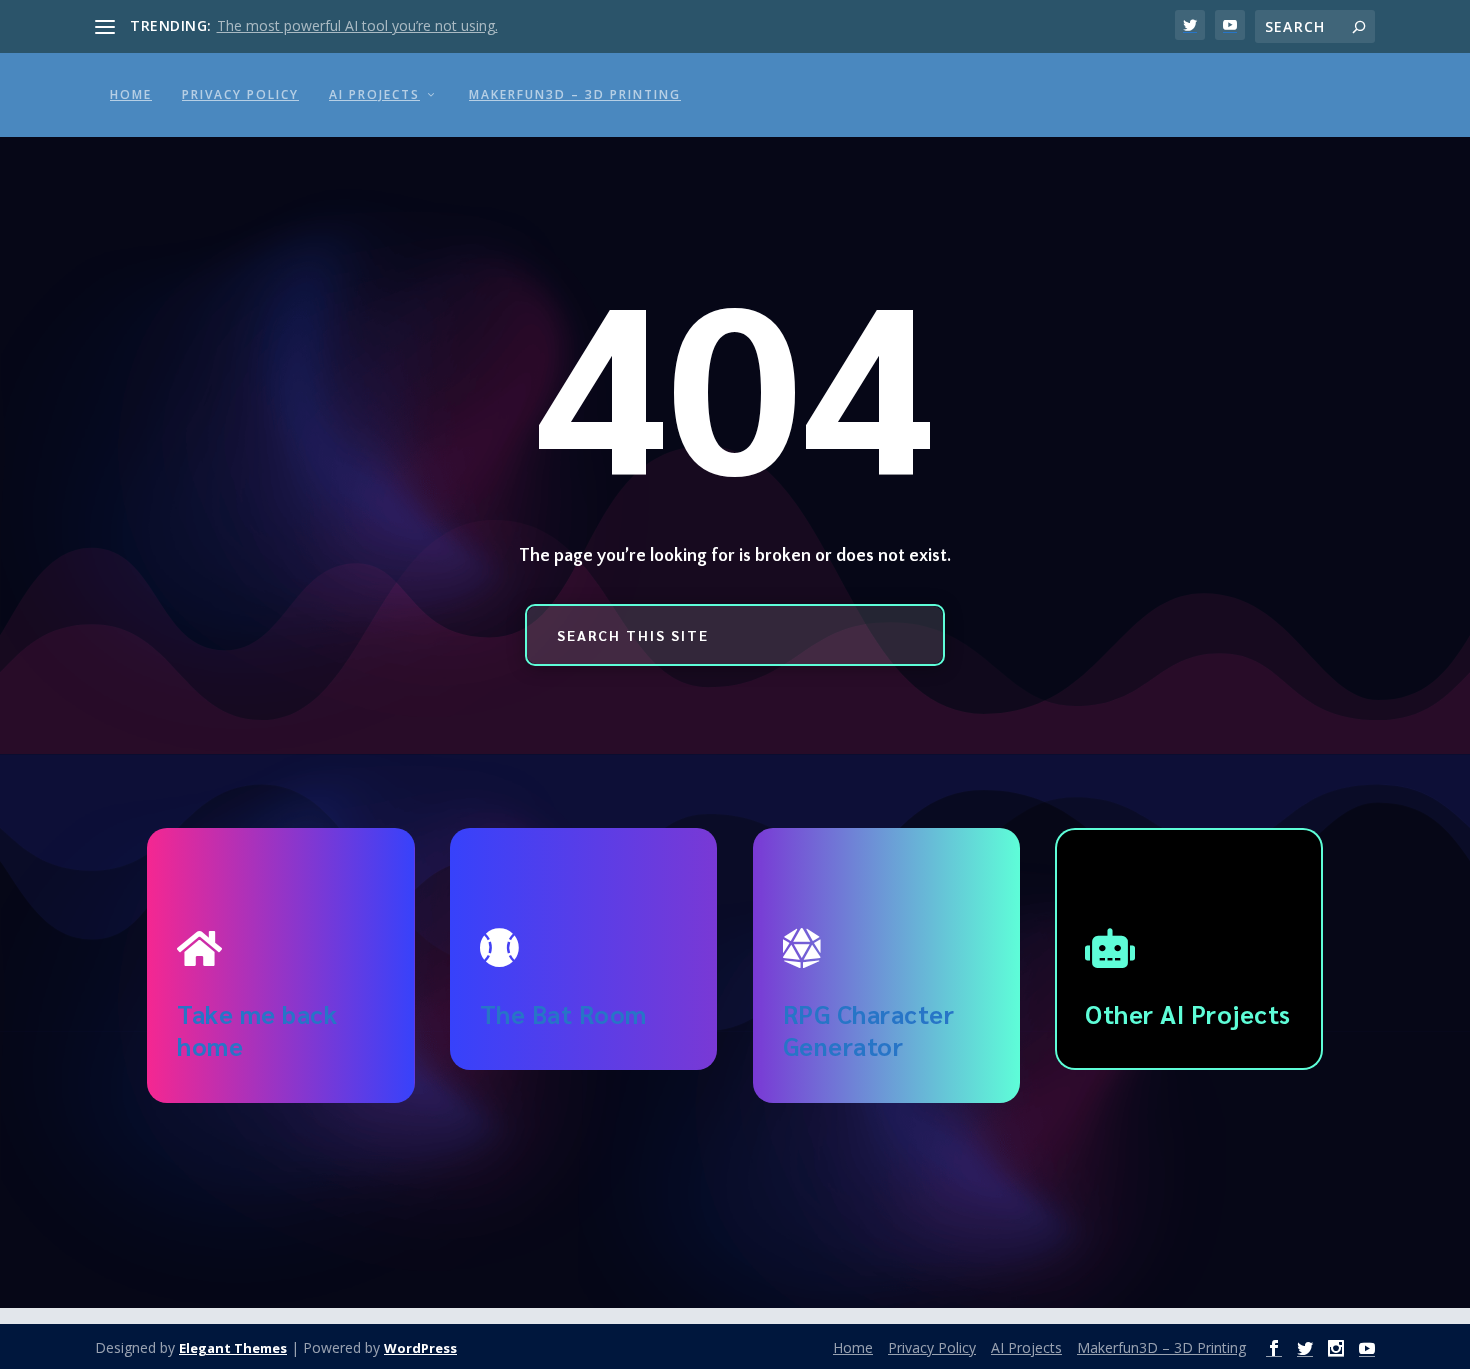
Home (131, 94)
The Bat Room (563, 1013)
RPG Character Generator (869, 1030)
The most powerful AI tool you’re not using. (357, 25)
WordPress (420, 1348)
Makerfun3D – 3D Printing (575, 94)
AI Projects (374, 94)
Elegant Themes (233, 1348)
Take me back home (257, 1030)
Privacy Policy (240, 94)
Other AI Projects (1188, 1013)
